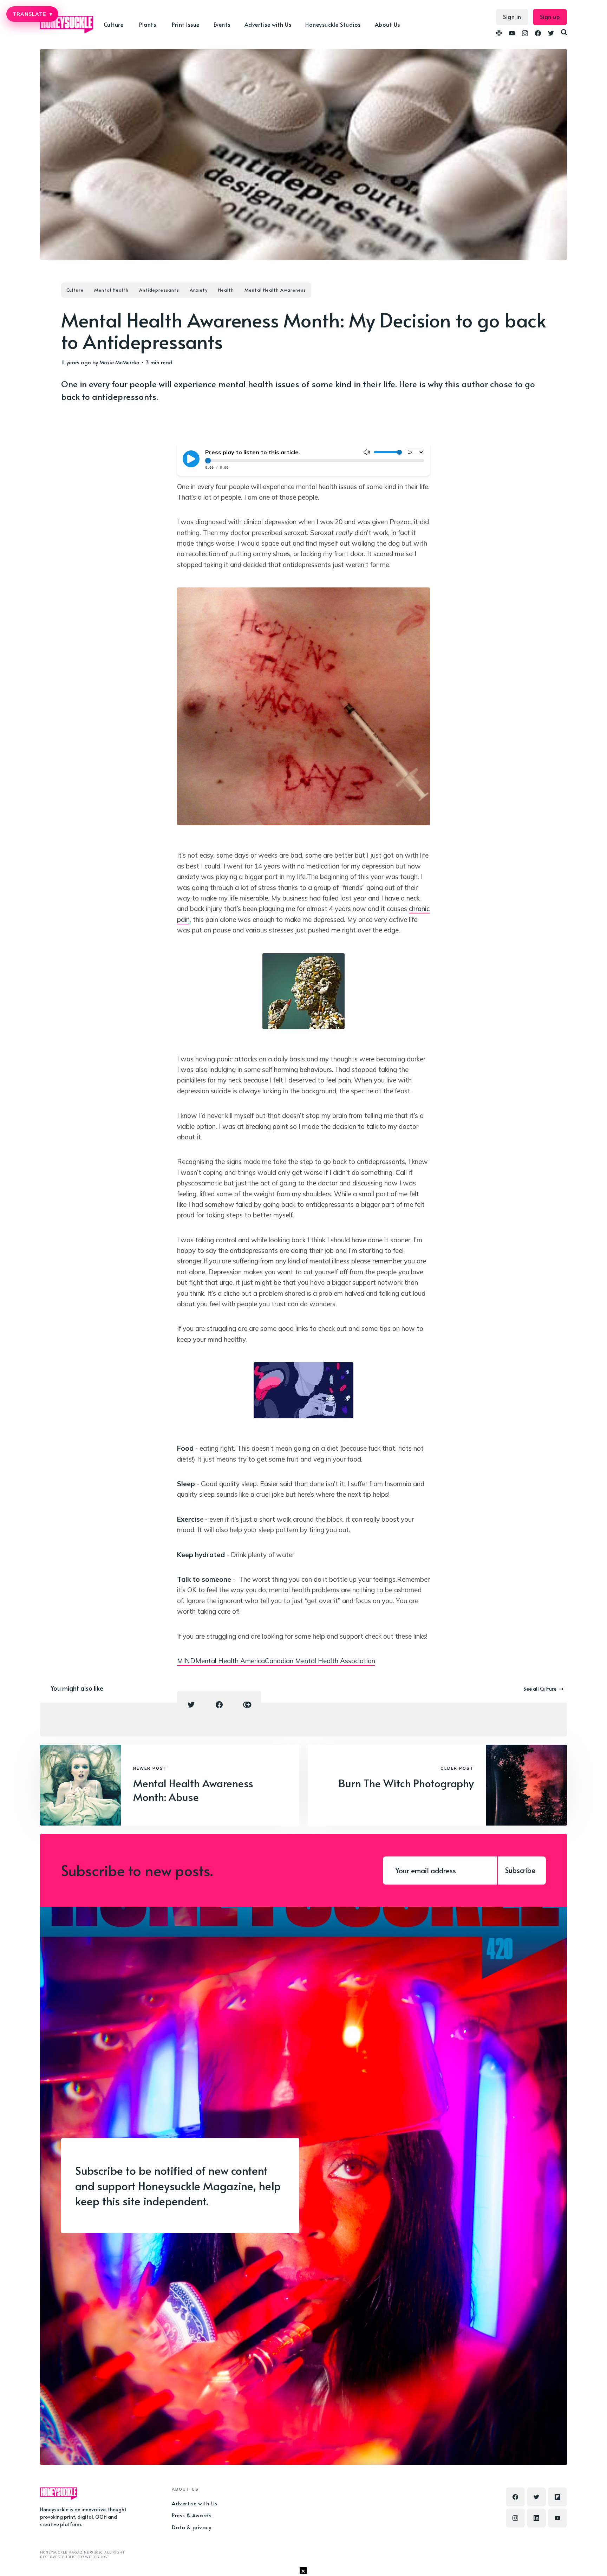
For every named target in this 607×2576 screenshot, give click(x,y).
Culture (75, 290)
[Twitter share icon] (191, 1705)
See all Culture (540, 1689)
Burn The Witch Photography (406, 1783)
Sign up (550, 17)
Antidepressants (159, 290)
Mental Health (111, 290)
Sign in (512, 17)
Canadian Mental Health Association (320, 1661)
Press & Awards (192, 2515)
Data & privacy (191, 2527)
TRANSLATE (32, 14)
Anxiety (199, 290)
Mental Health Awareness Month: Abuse (193, 1790)
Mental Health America (230, 1661)
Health (226, 290)
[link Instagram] (525, 34)
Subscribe (520, 1870)
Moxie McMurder (119, 362)
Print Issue (186, 24)
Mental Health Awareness (275, 290)
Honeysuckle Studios (333, 24)
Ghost (103, 2557)
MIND (186, 1661)
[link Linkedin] (536, 2518)
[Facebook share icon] (219, 1705)
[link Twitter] (551, 34)
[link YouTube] (512, 34)
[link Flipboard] (557, 2497)
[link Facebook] (538, 34)
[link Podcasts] (499, 34)
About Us (387, 24)
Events (222, 24)
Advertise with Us (268, 24)
